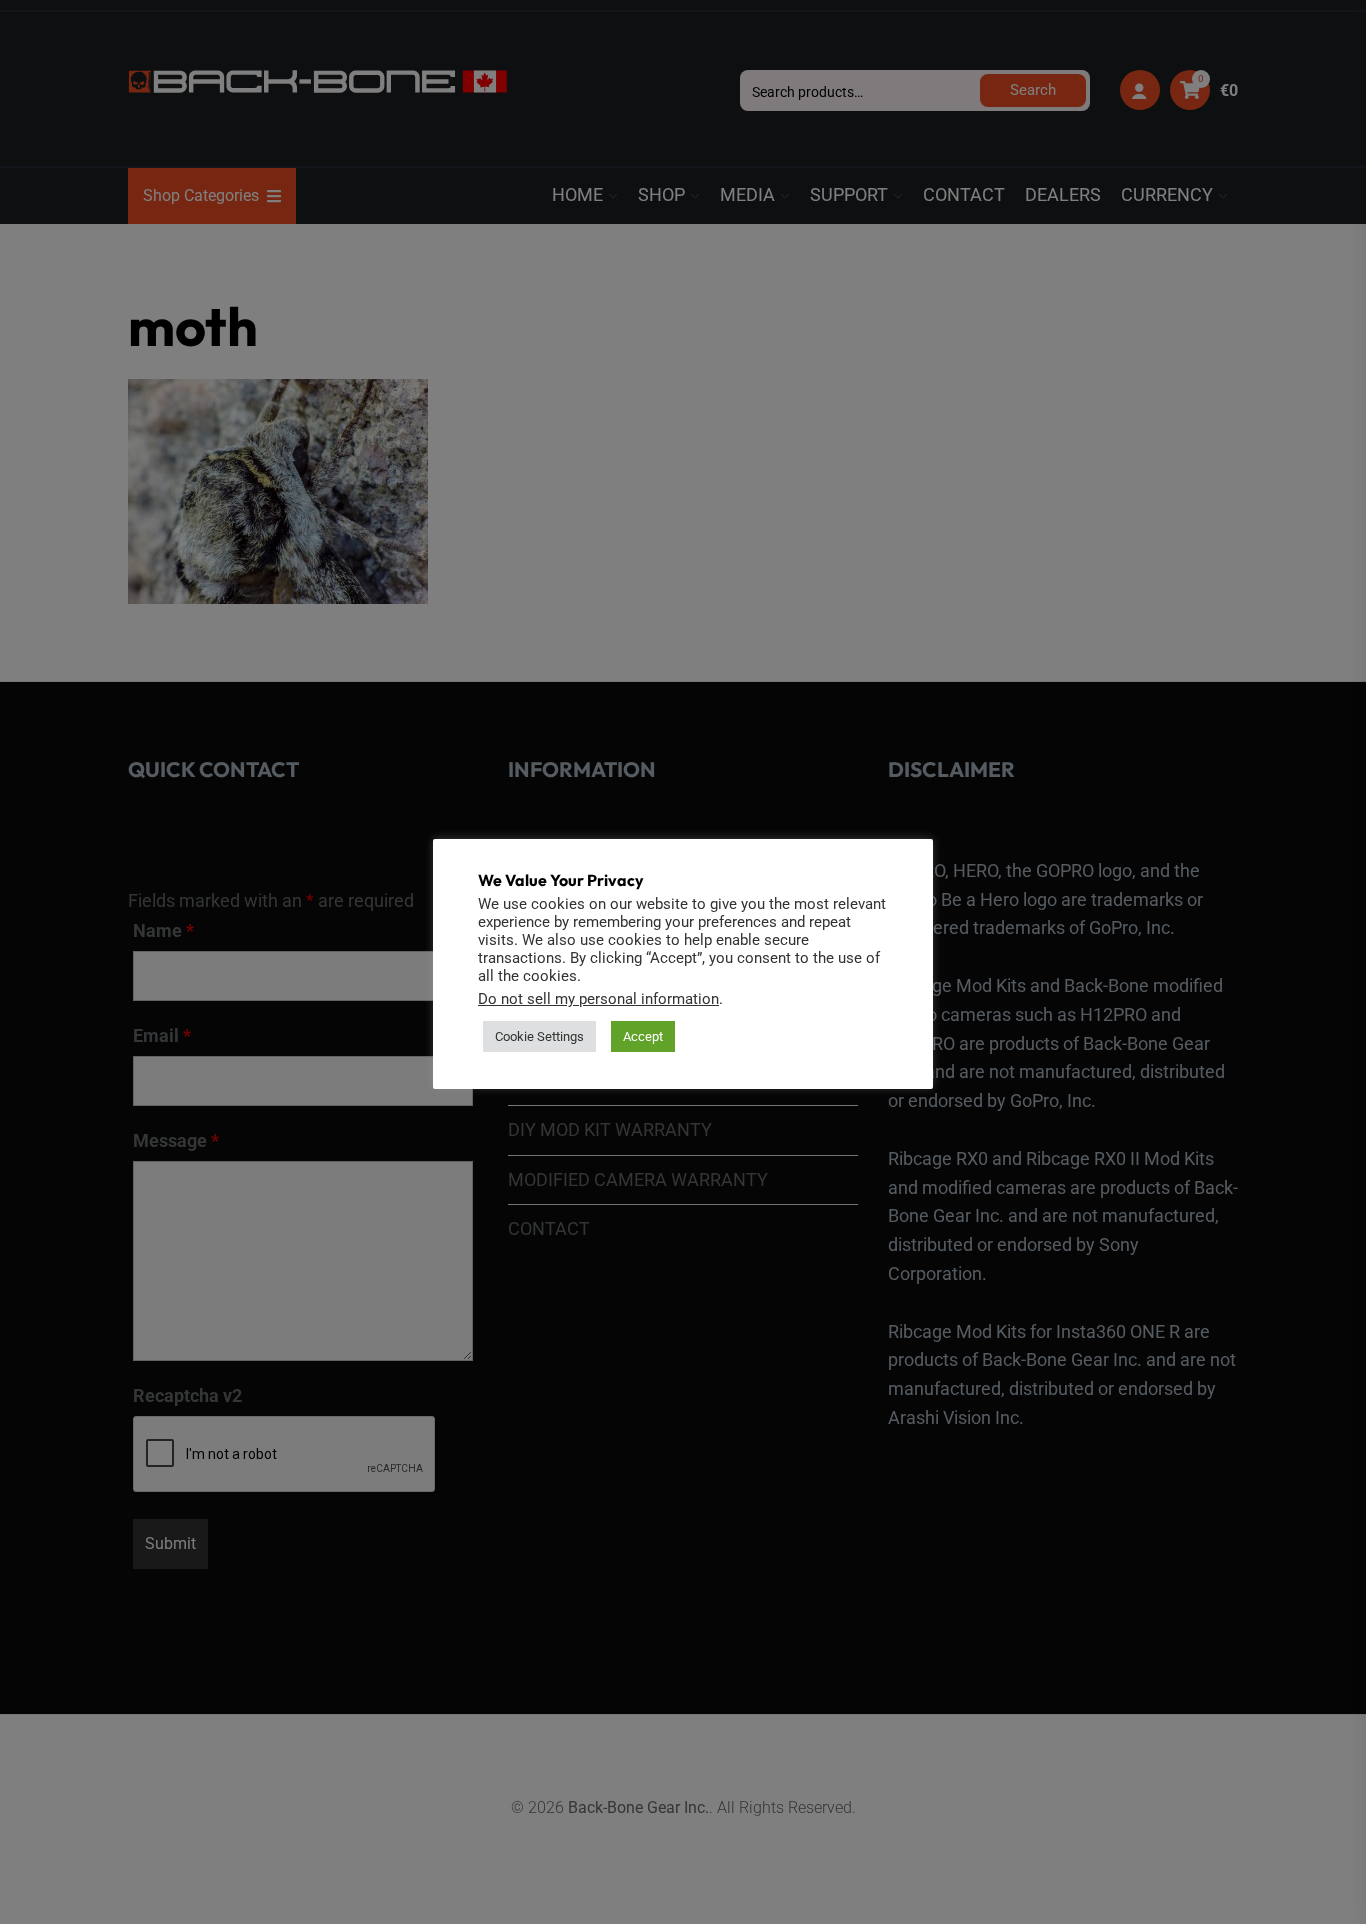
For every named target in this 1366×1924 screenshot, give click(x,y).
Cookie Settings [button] (539, 1036)
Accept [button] (643, 1036)
